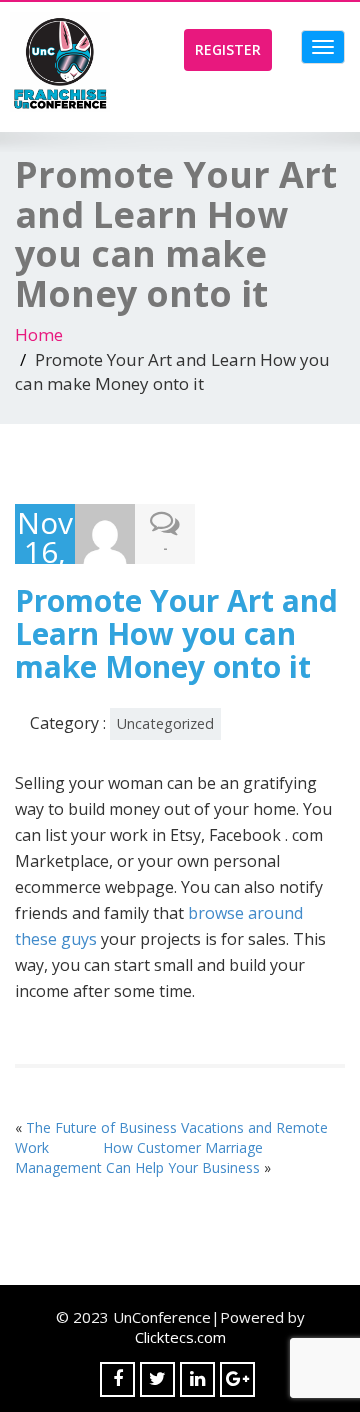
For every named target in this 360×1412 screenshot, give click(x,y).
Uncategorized (165, 723)
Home (39, 334)
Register (228, 49)
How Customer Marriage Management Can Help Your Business (139, 1157)
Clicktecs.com (180, 1337)
